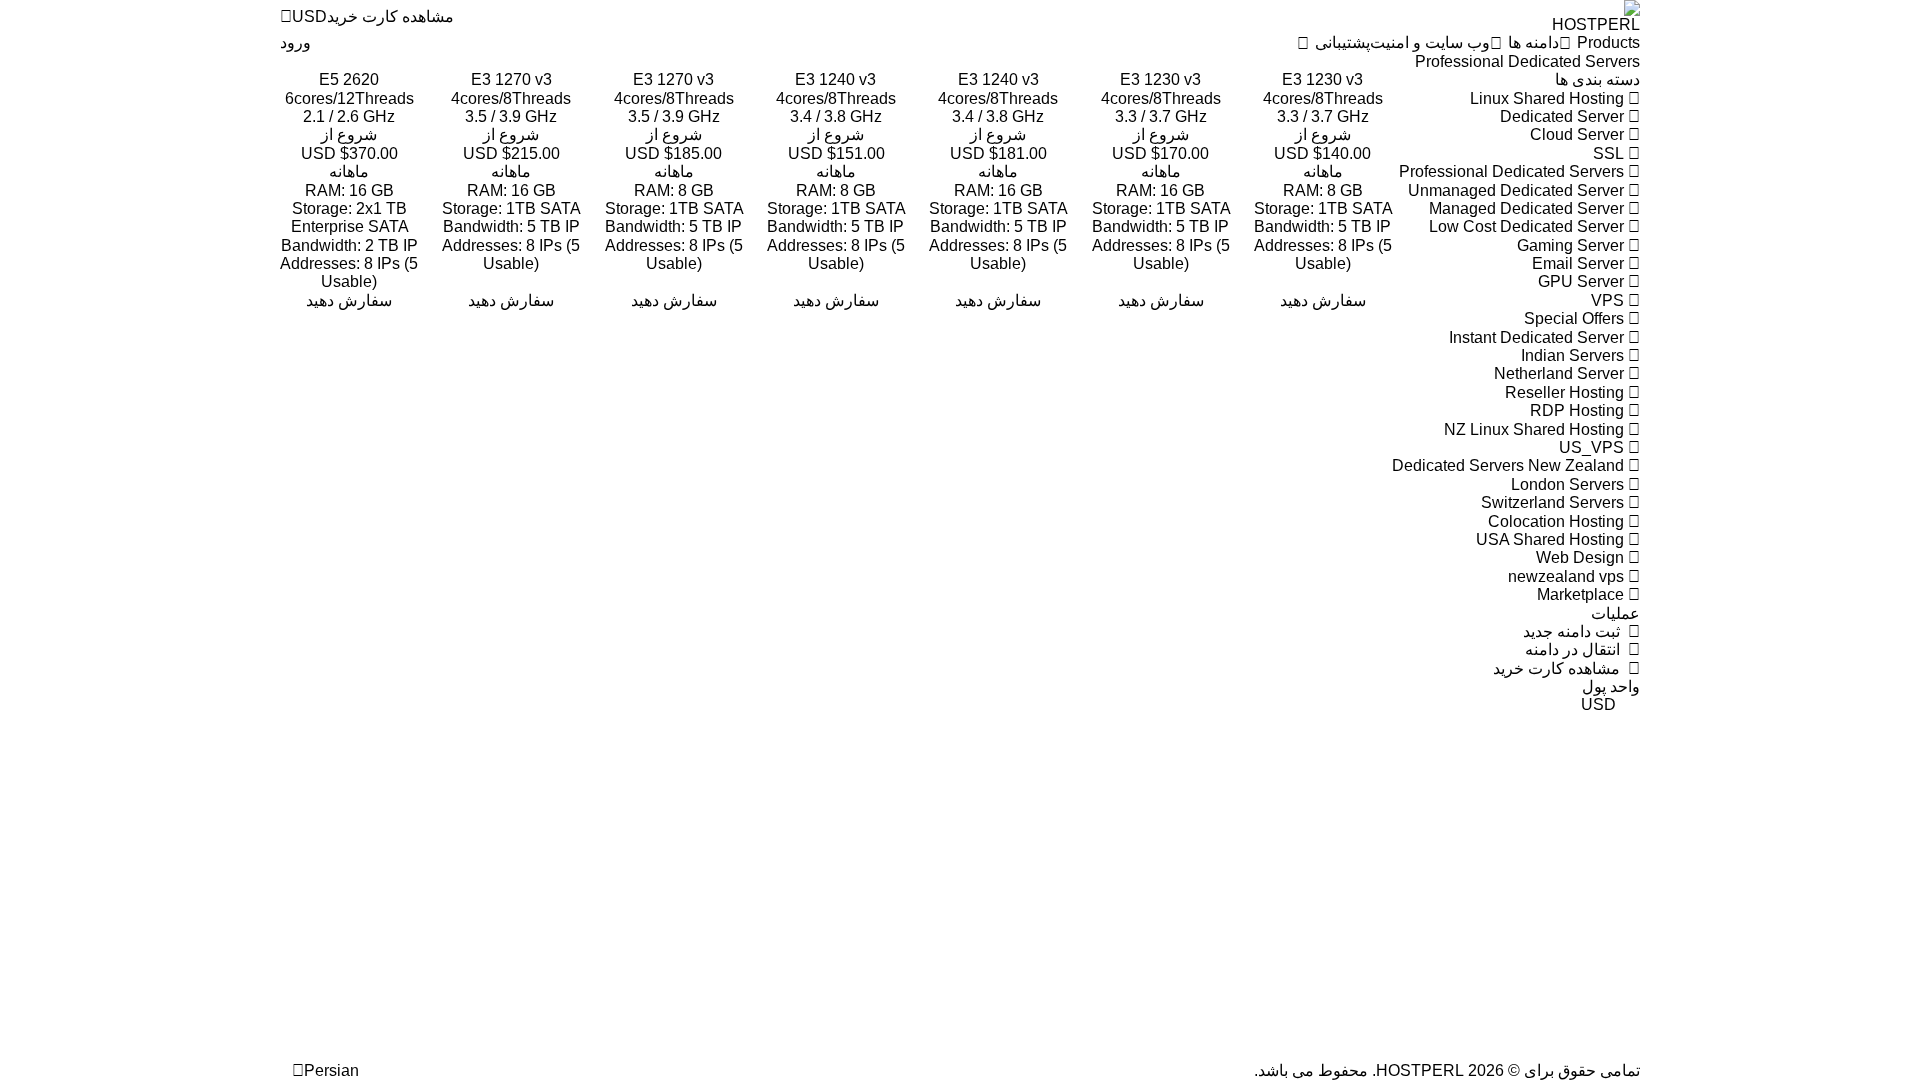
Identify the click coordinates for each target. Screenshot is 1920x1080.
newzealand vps (1568, 576)
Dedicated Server (1564, 116)
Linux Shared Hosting (1549, 98)
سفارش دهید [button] (1323, 300)
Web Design (1582, 557)
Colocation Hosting (1558, 521)
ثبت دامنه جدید (1575, 631)
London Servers (1569, 484)
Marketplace (1582, 594)
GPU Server (1583, 281)
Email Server (1580, 263)
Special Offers (1576, 318)
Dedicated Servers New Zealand (1510, 465)
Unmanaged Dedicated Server (1518, 190)
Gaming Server (1572, 245)
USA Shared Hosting (1552, 539)
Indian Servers (1574, 355)
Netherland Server (1561, 373)
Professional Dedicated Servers (1513, 171)
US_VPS (1593, 447)
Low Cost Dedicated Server (1528, 226)
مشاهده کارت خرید (1560, 668)
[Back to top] (286, 1070)
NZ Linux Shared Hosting (1536, 429)
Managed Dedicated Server (1528, 208)
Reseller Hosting (1566, 392)
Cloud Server (1579, 134)
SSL (1610, 153)
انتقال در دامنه (1576, 649)
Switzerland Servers (1554, 502)
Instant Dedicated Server (1538, 337)
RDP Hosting (1579, 410)
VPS (1609, 300)
